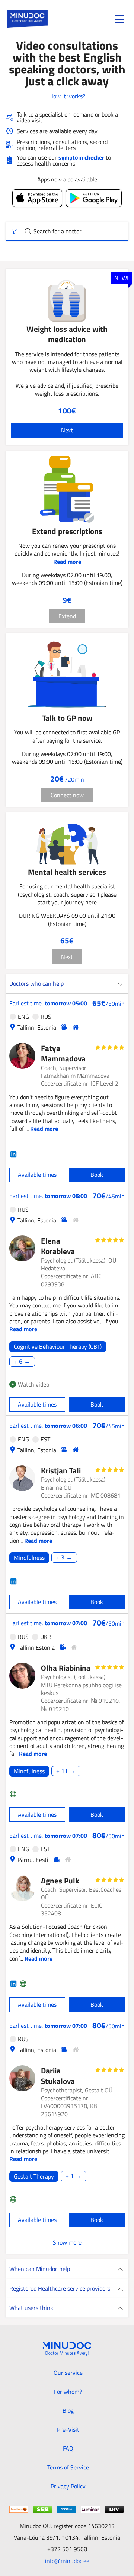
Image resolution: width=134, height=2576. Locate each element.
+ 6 (18, 1362)
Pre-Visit (68, 2429)
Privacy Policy (68, 2486)
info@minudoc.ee (67, 2561)
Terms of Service (68, 2467)
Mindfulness (29, 1558)
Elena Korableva (58, 1246)
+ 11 (62, 1771)
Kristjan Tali (61, 1470)
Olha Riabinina (66, 1668)
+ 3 (60, 1558)
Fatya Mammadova (63, 1053)
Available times (37, 1175)
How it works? (67, 96)
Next (67, 430)
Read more (67, 562)
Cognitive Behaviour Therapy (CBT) (58, 1347)
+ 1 (70, 2176)
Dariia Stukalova (58, 2076)
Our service (68, 2373)
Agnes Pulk (60, 1881)
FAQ (68, 2448)
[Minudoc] (27, 19)
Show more (67, 2242)
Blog (68, 2410)
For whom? (68, 2392)
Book (97, 1175)
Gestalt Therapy (34, 2176)
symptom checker (81, 157)
